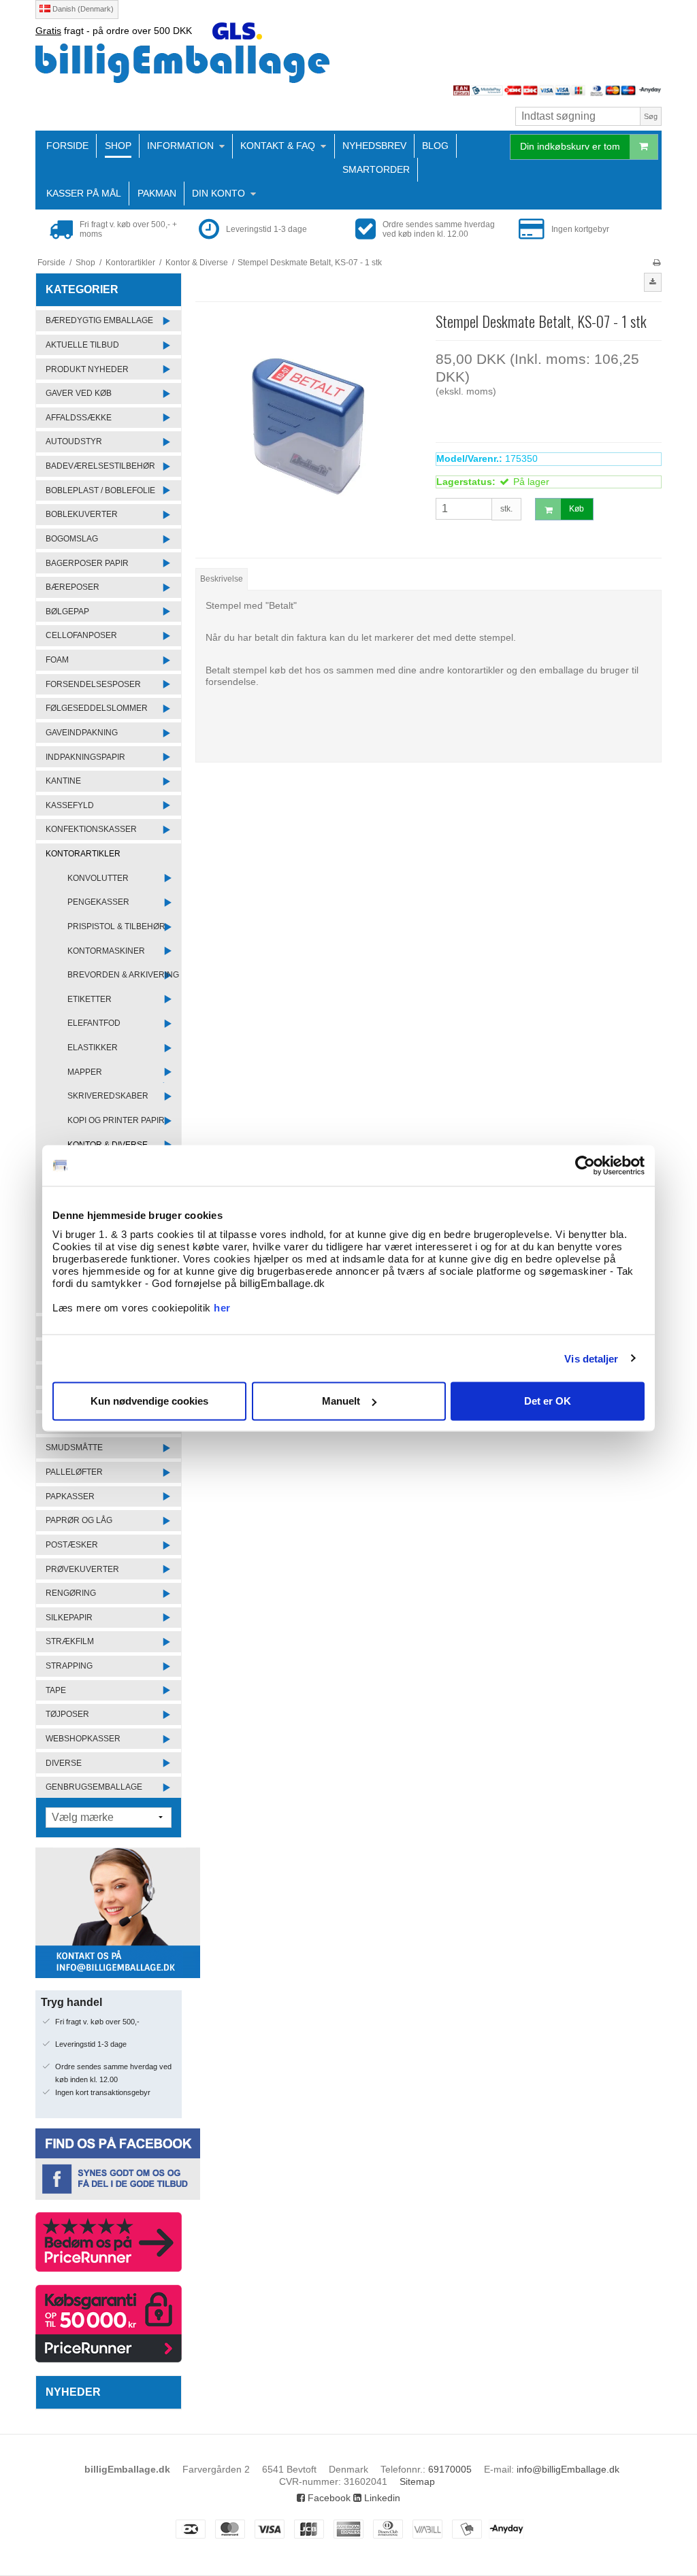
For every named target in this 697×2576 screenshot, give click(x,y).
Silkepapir (69, 1618)
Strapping (69, 1666)
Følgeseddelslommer (97, 708)
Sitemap (417, 2481)
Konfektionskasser (91, 829)
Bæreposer (72, 587)
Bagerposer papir (87, 563)
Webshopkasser (83, 1739)
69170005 (450, 2469)
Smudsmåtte (74, 1448)
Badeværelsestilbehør (100, 466)
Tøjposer (67, 1714)
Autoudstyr (74, 441)
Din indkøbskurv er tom (570, 146)
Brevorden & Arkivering (123, 975)
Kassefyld (70, 805)
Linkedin (381, 2498)
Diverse (64, 1763)
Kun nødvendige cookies (149, 1401)
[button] (653, 282)
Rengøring (71, 1593)
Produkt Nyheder (87, 369)
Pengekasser (98, 902)
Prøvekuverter (82, 1569)
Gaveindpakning (82, 733)
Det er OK (548, 1401)
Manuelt (341, 1401)
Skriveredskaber (108, 1096)
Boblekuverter (82, 514)
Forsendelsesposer (93, 684)
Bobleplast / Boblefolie (100, 490)
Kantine (63, 781)
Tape (56, 1690)
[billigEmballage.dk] (348, 63)
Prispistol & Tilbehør (116, 926)
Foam (57, 660)
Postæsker (72, 1545)
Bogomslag (72, 539)
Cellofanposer (81, 635)
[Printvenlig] (657, 263)
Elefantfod (94, 1023)
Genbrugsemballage (94, 1787)
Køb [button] (577, 509)
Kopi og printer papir (116, 1120)
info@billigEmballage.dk (568, 2469)
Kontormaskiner (106, 951)
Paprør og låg (79, 1520)
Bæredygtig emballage (99, 320)
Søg (651, 116)
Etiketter (90, 999)
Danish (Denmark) (82, 9)
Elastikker (93, 1048)
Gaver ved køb (79, 393)
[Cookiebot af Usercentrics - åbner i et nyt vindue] (585, 1165)
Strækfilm (70, 1641)
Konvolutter (98, 878)
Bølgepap (67, 612)
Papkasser (70, 1496)
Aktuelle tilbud (82, 345)
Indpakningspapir (85, 757)
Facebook (328, 2498)
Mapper (85, 1072)
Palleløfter (74, 1472)
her (222, 1308)
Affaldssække (79, 418)
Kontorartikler (83, 854)
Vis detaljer (591, 1358)
